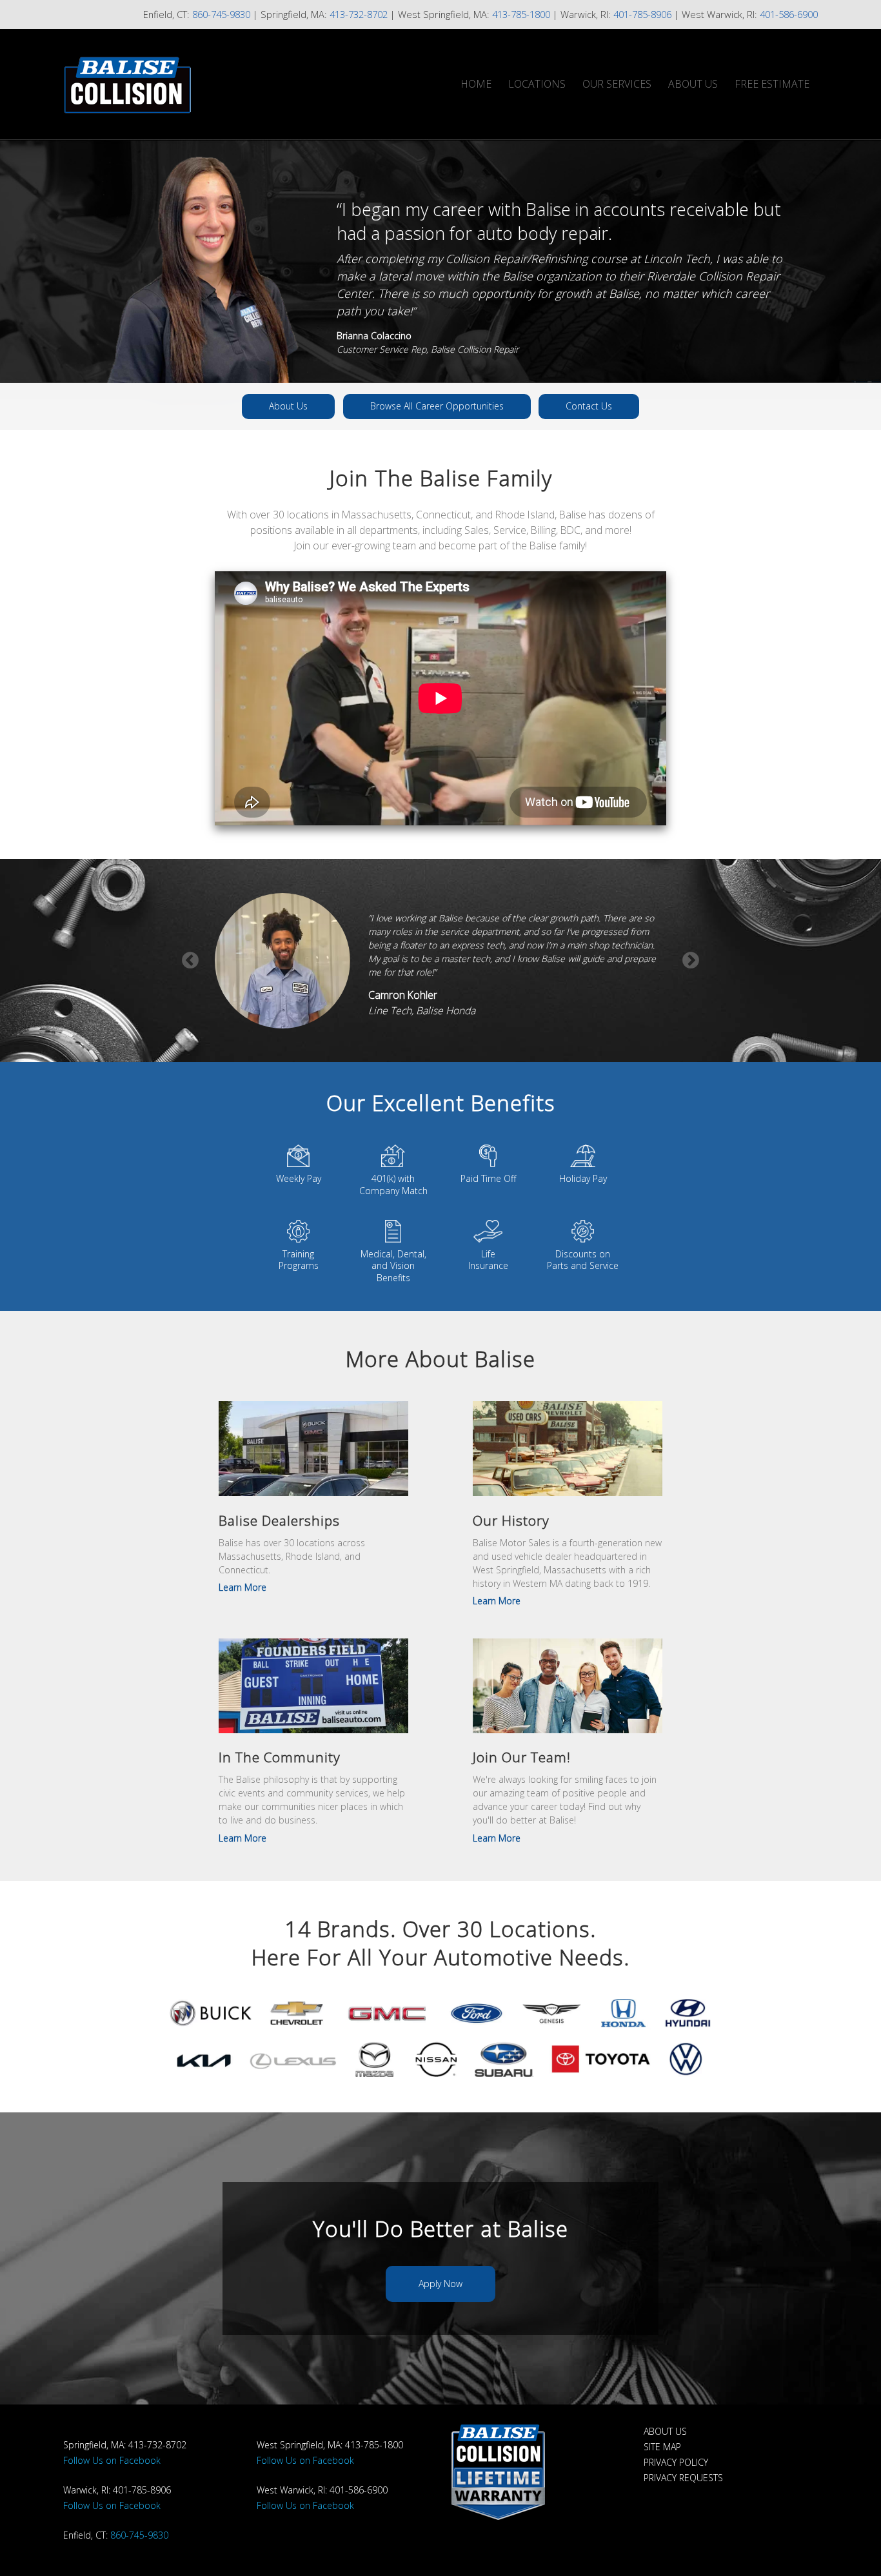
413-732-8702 (359, 14)
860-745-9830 (221, 14)
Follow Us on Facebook (112, 2460)
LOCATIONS (537, 84)
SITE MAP (662, 2447)
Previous (190, 961)
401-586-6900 (789, 14)
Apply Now (440, 2284)
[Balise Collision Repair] (183, 84)
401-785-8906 (642, 14)
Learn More (243, 1587)
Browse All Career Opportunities (437, 406)
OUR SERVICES (617, 84)
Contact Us (589, 406)
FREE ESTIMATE (772, 84)
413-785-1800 (521, 14)
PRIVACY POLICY (676, 2462)
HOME (476, 84)
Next (691, 961)
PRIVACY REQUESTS (683, 2478)
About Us (288, 406)
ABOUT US (693, 84)
